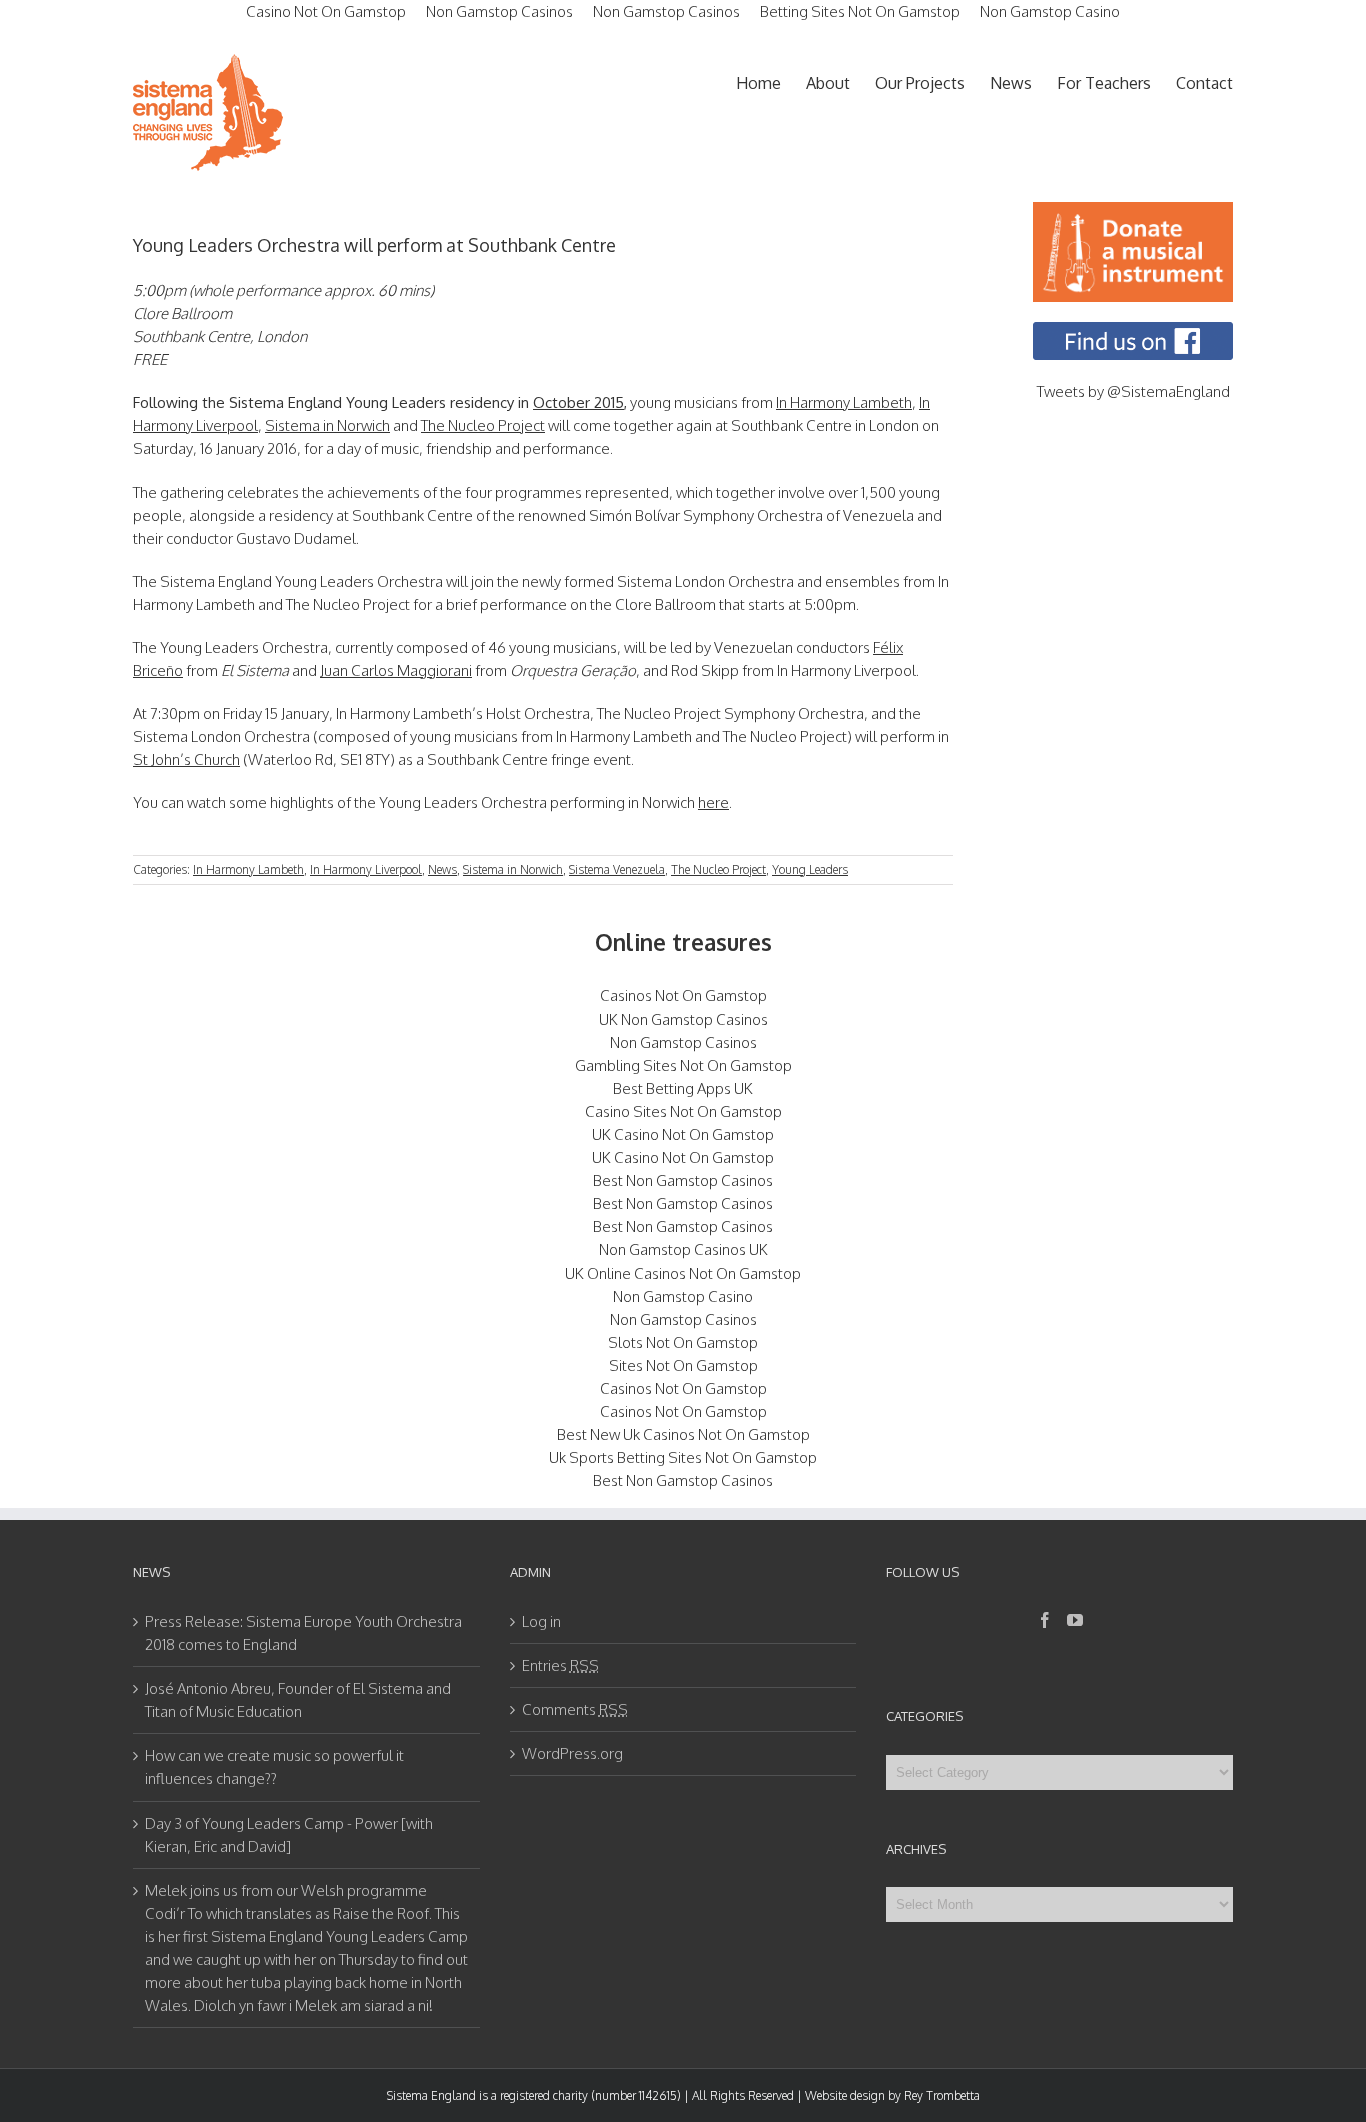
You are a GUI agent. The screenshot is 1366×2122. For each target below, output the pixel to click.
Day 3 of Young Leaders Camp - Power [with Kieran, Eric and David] (289, 1835)
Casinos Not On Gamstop (683, 995)
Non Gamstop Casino (683, 1296)
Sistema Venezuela (617, 869)
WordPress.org (572, 1753)
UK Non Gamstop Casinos (683, 1019)
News (442, 869)
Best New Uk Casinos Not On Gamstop (683, 1434)
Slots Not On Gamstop (683, 1342)
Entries (560, 1665)
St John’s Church (186, 759)
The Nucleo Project (483, 425)
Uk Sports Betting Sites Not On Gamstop (683, 1457)
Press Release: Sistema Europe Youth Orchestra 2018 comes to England (303, 1633)
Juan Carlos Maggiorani (396, 670)
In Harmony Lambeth (844, 402)
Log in (541, 1621)
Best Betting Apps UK (683, 1088)
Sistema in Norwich (327, 425)
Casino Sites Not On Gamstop (683, 1111)
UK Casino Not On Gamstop (683, 1134)
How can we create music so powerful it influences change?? (274, 1767)
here (713, 802)
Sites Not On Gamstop (683, 1365)
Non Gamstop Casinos (683, 1042)
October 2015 (578, 402)
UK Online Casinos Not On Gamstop (683, 1273)
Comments (575, 1709)
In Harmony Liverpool (366, 869)
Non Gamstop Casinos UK (683, 1249)
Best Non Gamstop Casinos (683, 1180)
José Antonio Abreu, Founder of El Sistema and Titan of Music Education (298, 1700)
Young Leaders (810, 869)
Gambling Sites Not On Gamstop (683, 1065)
